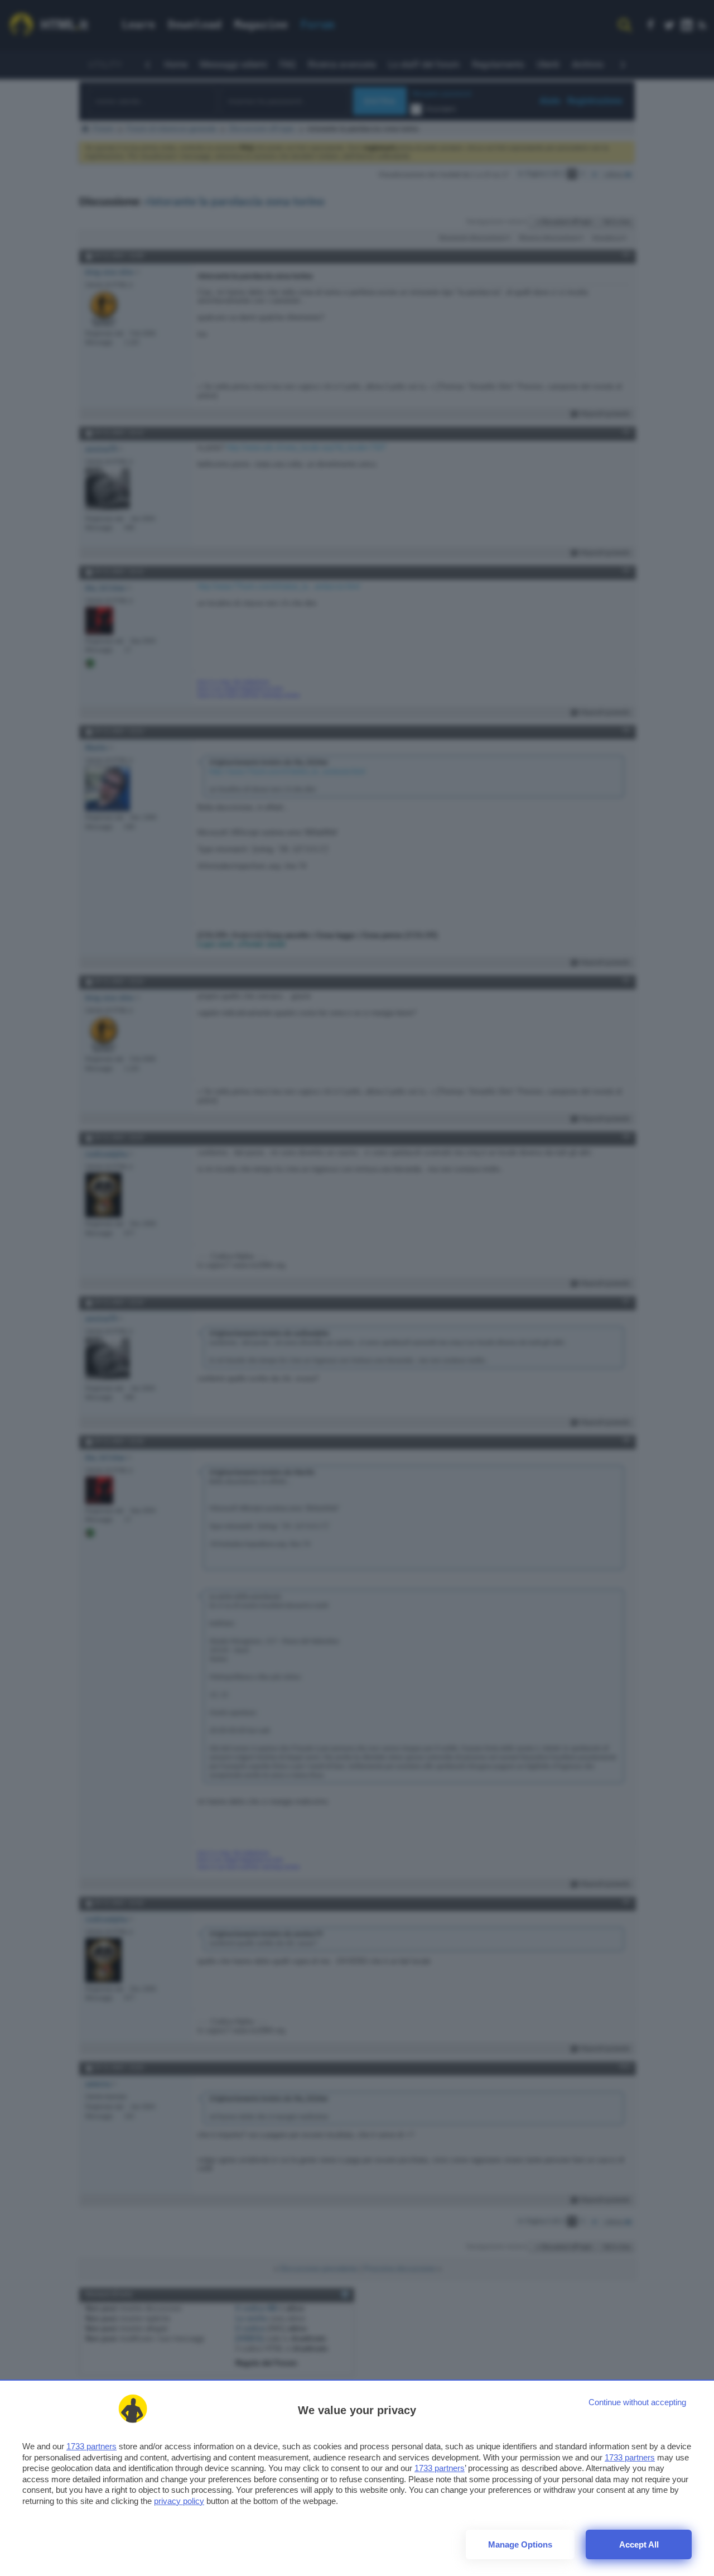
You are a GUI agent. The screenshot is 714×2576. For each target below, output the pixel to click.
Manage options (520, 2544)
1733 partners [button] (91, 2446)
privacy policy (179, 2501)
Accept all (639, 2544)
